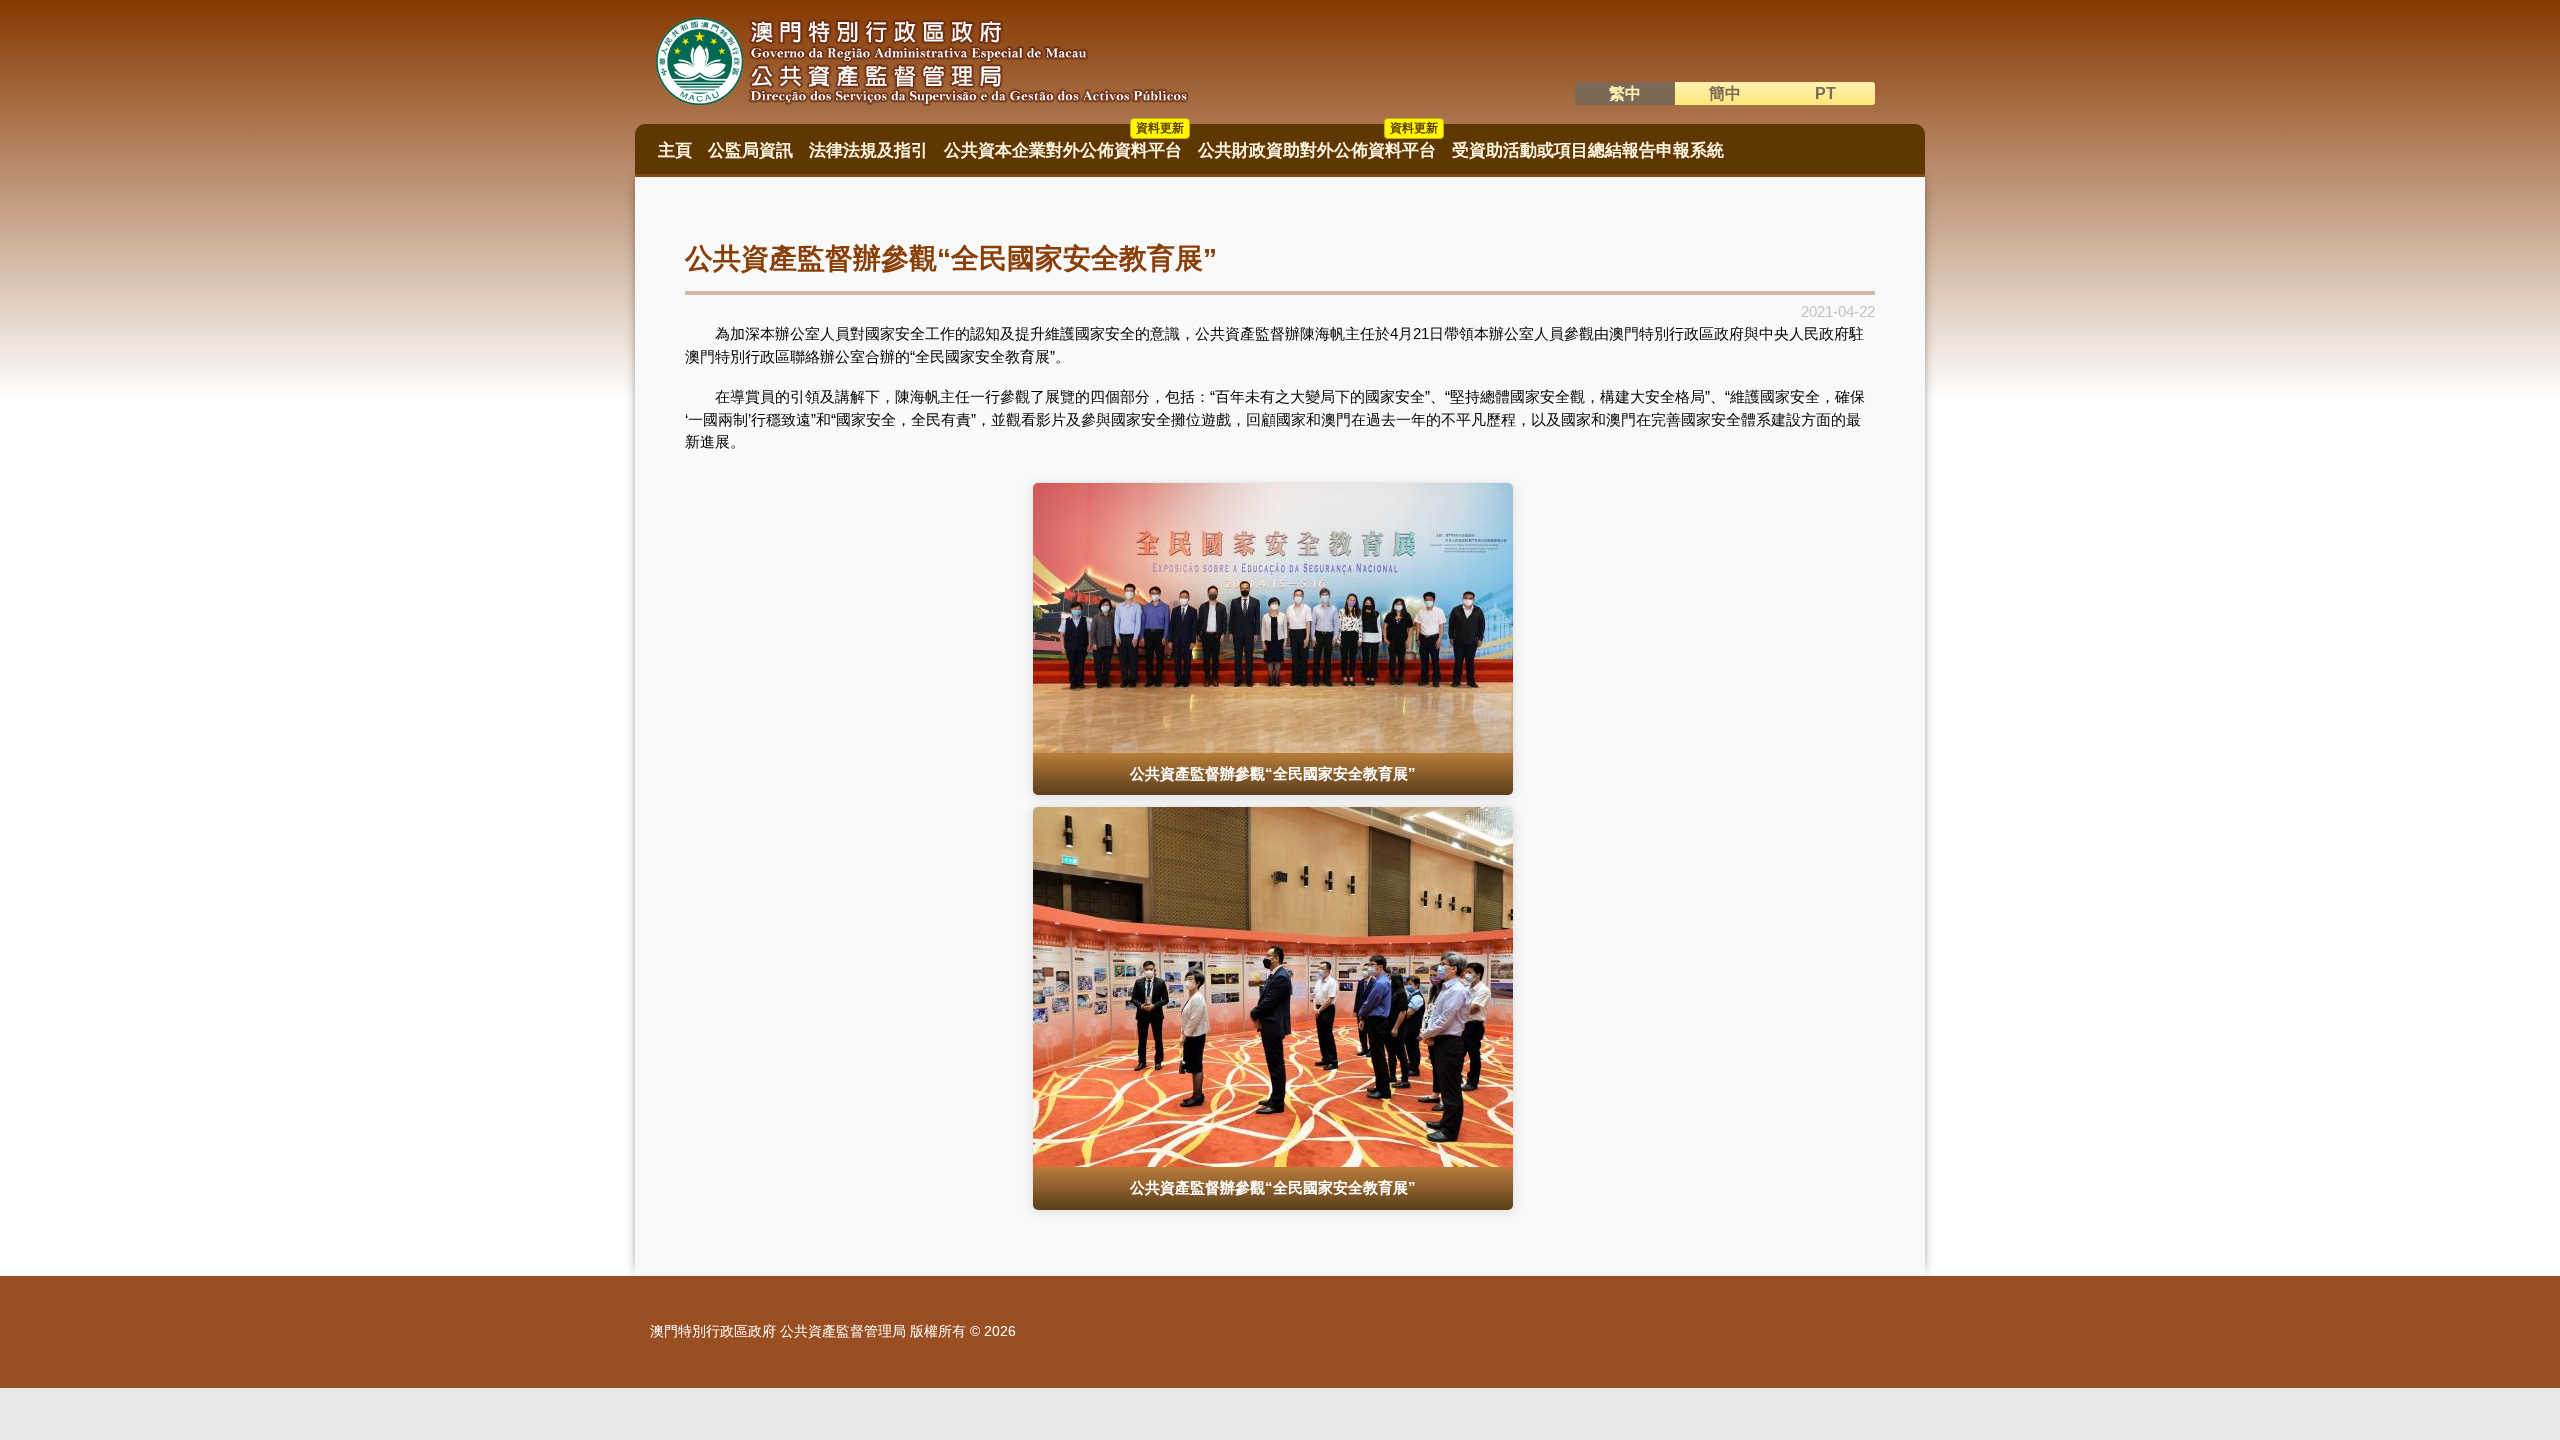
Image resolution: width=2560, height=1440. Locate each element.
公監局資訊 (750, 150)
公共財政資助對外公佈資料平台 (1318, 144)
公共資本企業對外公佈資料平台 (1064, 144)
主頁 (675, 150)
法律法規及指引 (868, 150)
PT (1825, 93)
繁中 (1625, 93)
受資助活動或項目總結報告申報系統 (1588, 150)
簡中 (1725, 93)
